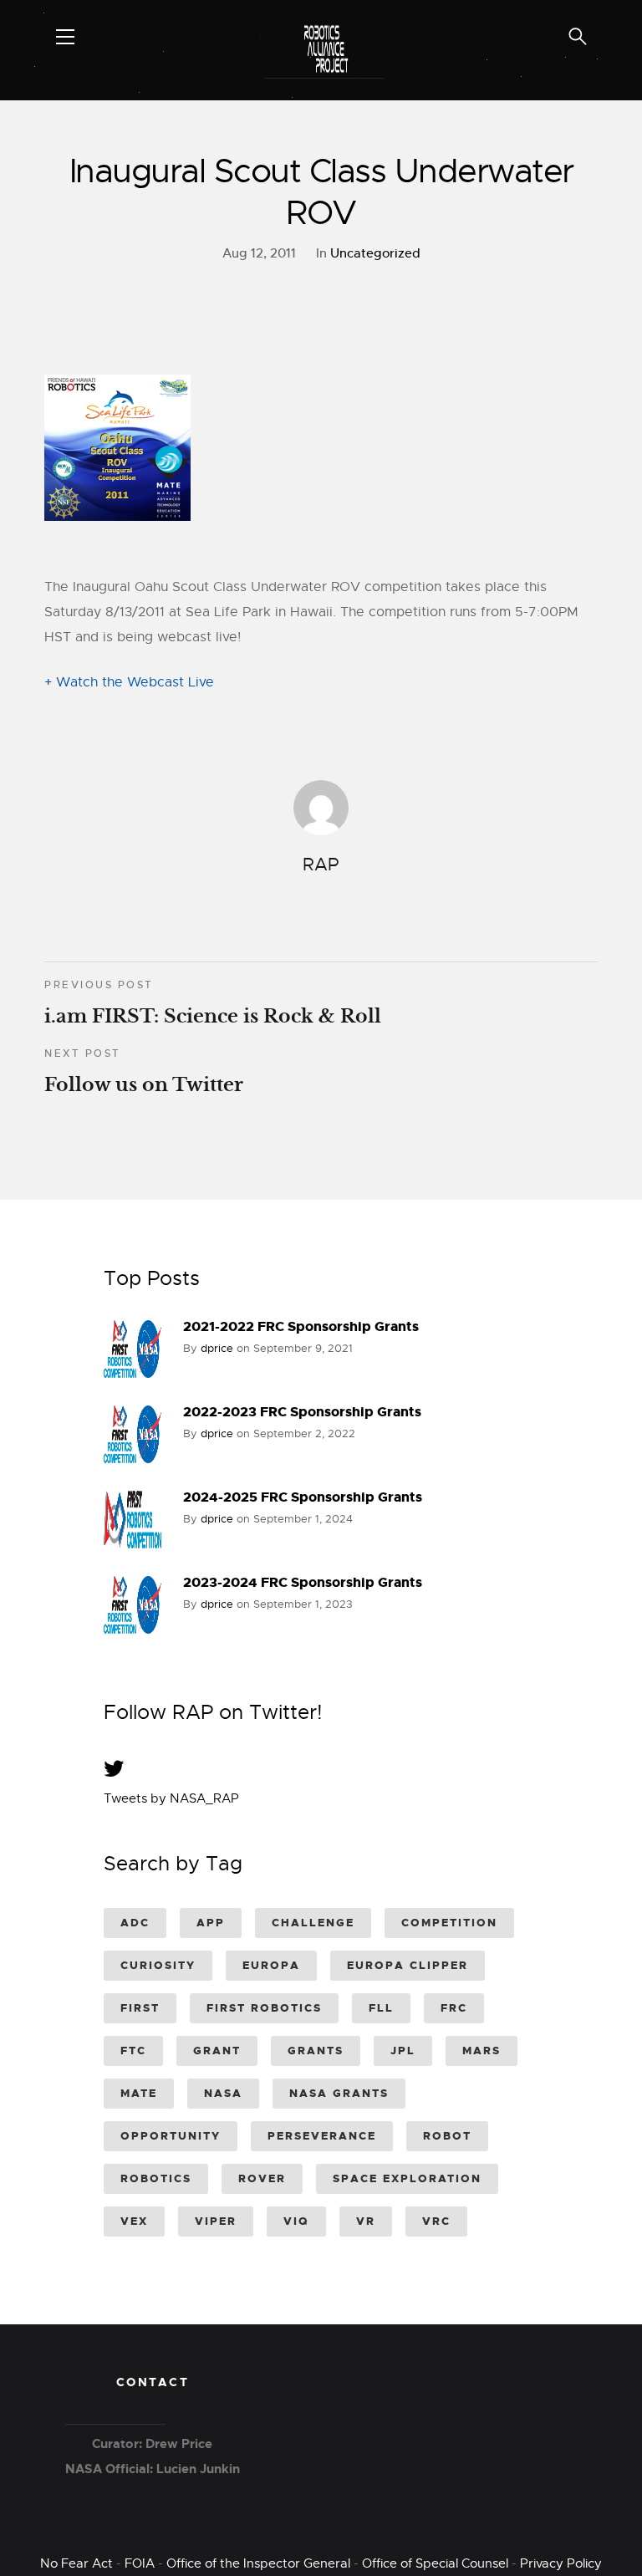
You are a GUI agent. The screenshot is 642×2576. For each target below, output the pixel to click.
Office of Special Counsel (435, 2563)
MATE (139, 2093)
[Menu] (65, 37)
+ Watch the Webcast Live (129, 682)
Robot (447, 2136)
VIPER (216, 2221)
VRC (436, 2221)
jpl (403, 2051)
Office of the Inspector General (258, 2563)
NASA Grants (339, 2093)
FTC (133, 2051)
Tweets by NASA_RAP (171, 1798)
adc (135, 1923)
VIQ (296, 2221)
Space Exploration (407, 2178)
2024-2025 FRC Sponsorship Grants (303, 1497)
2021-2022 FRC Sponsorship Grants (301, 1326)
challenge (313, 1923)
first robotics (264, 2008)
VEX (134, 2221)
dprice (217, 1348)
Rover (262, 2178)
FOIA (140, 2563)
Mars (481, 2051)
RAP (321, 865)
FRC (454, 2008)
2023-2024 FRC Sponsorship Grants (303, 1582)
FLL (381, 2008)
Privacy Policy (561, 2563)
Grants (316, 2051)
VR (366, 2221)
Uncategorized (375, 253)
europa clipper (408, 1965)
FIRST (140, 2008)
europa (271, 1965)
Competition (449, 1923)
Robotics (156, 2178)
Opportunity (171, 2136)
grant (217, 2051)
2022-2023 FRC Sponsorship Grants (302, 1412)
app (211, 1923)
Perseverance (322, 2136)
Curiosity (158, 1965)
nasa (223, 2093)
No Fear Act (76, 2563)
